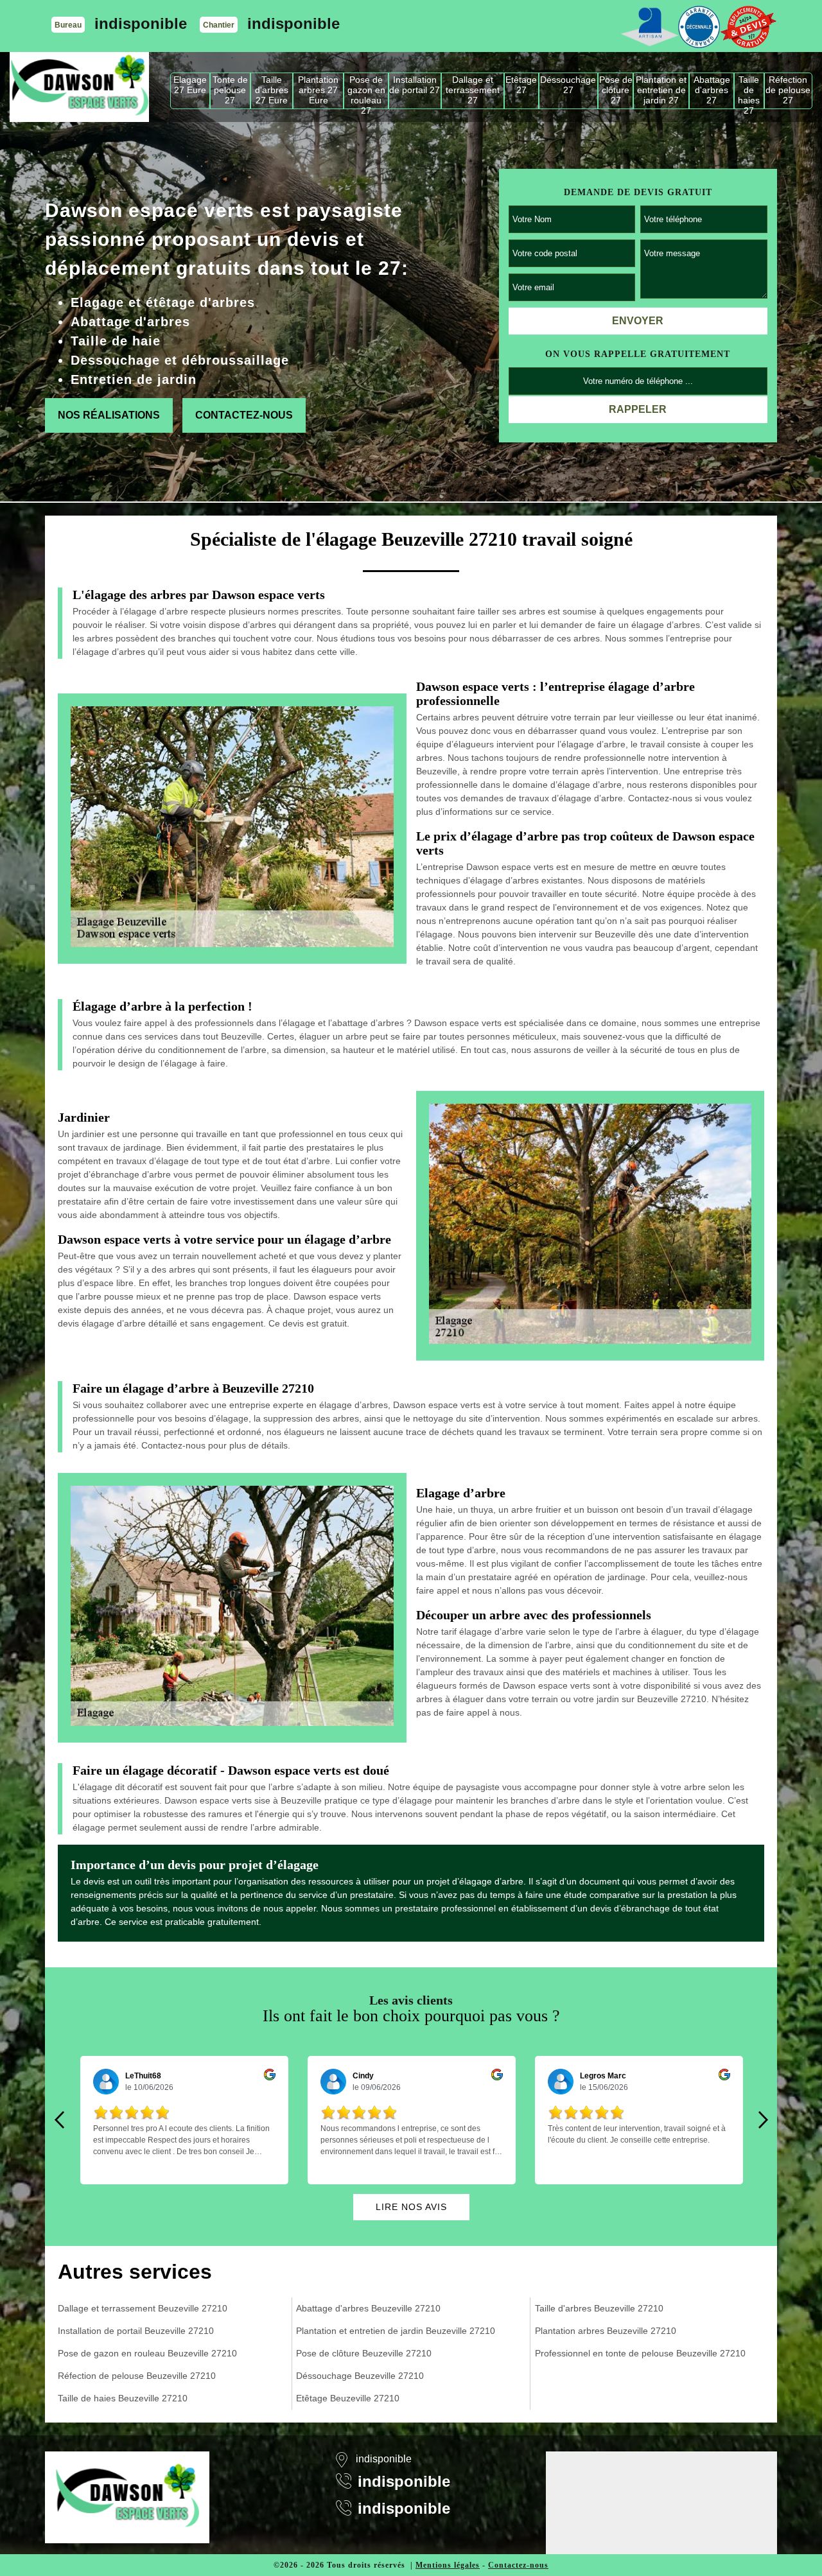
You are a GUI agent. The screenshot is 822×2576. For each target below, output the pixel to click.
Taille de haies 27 (749, 91)
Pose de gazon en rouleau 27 (366, 91)
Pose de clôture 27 (616, 90)
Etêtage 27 (521, 85)
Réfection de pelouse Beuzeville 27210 (137, 2376)
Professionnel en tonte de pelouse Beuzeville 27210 (640, 2353)
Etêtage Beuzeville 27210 (348, 2398)
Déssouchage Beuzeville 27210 (360, 2376)
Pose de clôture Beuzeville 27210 (364, 2353)
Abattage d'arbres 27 (712, 90)
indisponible (141, 23)
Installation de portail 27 (415, 85)
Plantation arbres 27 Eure (318, 90)
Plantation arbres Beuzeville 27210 (606, 2331)
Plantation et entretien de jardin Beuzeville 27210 (396, 2331)
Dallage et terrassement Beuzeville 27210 (143, 2308)
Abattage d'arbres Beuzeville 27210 (368, 2308)
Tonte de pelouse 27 (230, 90)
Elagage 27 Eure (190, 85)
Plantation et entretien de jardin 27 (661, 90)
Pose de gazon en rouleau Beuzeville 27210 (147, 2353)
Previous (59, 2120)
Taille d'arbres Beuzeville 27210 (599, 2308)
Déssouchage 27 (568, 85)
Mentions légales (448, 2565)
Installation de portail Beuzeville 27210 (136, 2331)
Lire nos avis (411, 2207)
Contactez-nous (244, 415)
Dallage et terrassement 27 (473, 90)
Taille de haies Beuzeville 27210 (123, 2398)
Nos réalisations (109, 415)
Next (763, 2120)
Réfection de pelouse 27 (788, 90)
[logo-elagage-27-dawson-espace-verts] (79, 87)
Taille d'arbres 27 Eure (272, 90)
